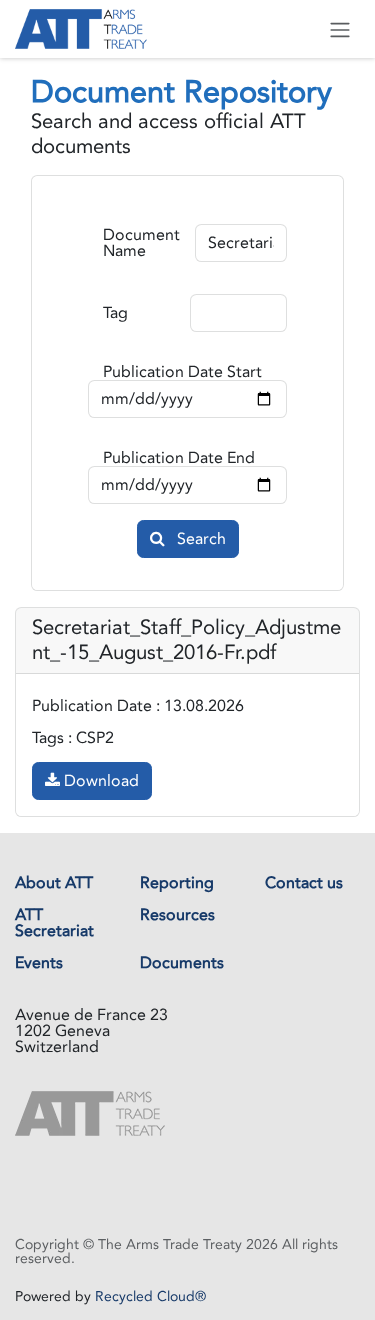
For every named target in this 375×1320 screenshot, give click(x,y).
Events (39, 963)
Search (199, 539)
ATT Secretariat (54, 923)
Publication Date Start (182, 372)
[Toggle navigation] (340, 29)
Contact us (304, 883)
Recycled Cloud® (150, 1296)
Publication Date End (179, 458)
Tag (115, 313)
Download (99, 781)
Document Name (141, 243)
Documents (182, 963)
